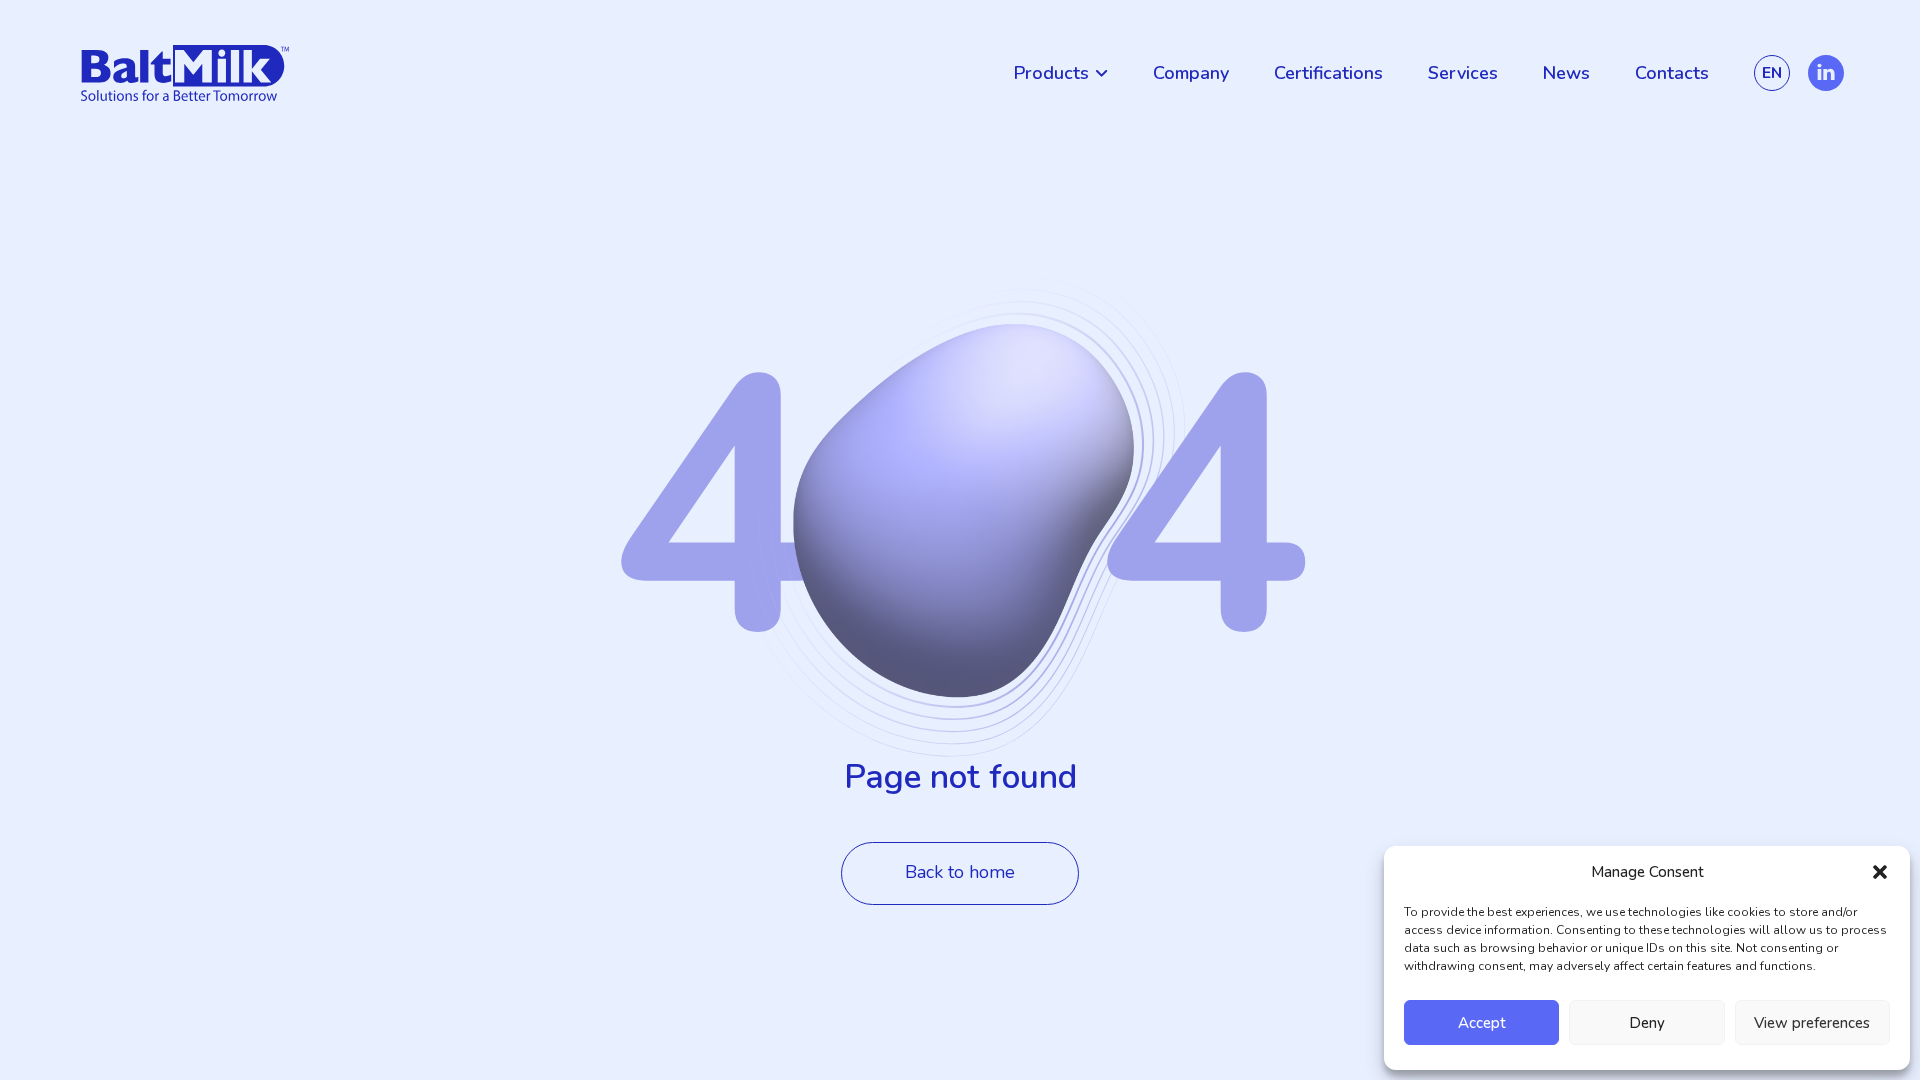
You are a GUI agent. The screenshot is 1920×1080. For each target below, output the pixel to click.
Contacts (1672, 73)
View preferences (1812, 1023)
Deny (1647, 1023)
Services (1463, 73)
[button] (1880, 872)
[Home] (185, 73)
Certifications (1328, 73)
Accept (1482, 1023)
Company (1191, 73)
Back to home (960, 872)
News (1566, 73)
